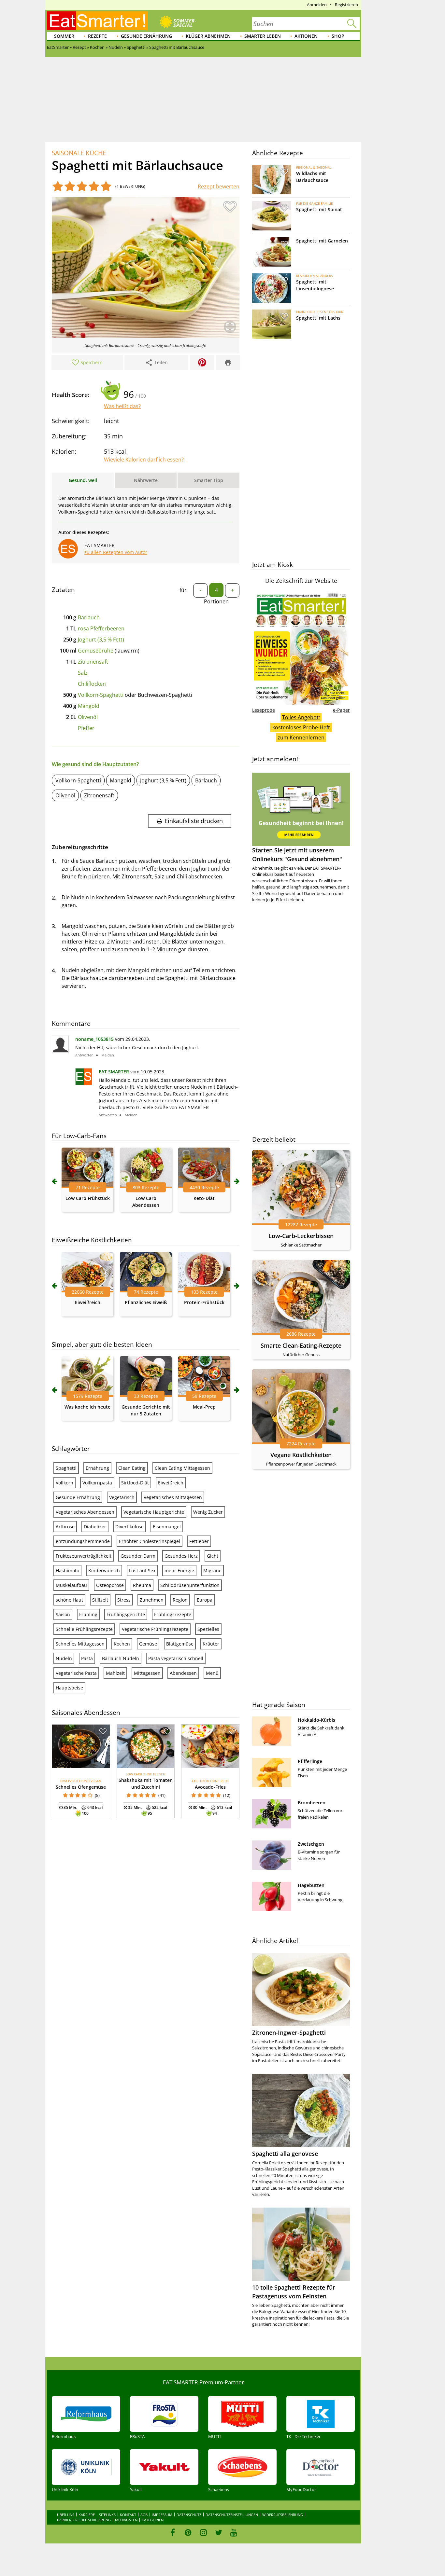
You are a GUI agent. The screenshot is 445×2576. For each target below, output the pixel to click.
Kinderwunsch (104, 1570)
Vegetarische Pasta (76, 1673)
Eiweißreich (88, 1302)
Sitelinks (107, 2515)
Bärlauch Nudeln (121, 1658)
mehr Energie (179, 1570)
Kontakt (128, 2515)
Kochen (122, 1644)
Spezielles (208, 1629)
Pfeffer (86, 728)
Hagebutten (311, 1885)
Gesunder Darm (138, 1556)
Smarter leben (263, 36)
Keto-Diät (204, 1198)
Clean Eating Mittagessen (182, 1468)
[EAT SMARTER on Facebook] (173, 2532)
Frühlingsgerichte (126, 1614)
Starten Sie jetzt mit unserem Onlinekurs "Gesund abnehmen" (297, 854)
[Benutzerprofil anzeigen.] (84, 1083)
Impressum (162, 2515)
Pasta (87, 1658)
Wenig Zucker (208, 1512)
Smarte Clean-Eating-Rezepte (301, 1345)
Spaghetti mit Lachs (318, 318)
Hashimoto (67, 1570)
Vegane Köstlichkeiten (301, 1455)
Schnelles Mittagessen (80, 1644)
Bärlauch (89, 617)
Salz (83, 673)
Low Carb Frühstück (88, 1198)
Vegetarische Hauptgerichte (154, 1512)
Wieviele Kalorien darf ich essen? (144, 460)
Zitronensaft (93, 662)
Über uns (66, 2515)
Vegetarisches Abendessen (85, 1512)
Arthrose (65, 1527)
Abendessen (183, 1673)
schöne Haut (69, 1600)
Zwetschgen (311, 1844)
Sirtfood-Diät (135, 1483)
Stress (124, 1600)
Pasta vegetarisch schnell (176, 1658)
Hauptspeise (69, 1688)
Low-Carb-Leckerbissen (301, 1236)
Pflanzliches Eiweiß (146, 1302)
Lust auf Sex (142, 1570)
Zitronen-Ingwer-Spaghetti (289, 2032)
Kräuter (211, 1644)
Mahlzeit (115, 1673)
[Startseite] (97, 21)
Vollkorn (65, 1483)
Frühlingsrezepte (173, 1614)
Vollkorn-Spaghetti (101, 695)
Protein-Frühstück (204, 1302)
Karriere (87, 2515)
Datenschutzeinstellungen (232, 2515)
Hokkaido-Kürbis (316, 1720)
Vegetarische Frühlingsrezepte (155, 1629)
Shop (338, 36)
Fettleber (199, 1541)
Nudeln (64, 1658)
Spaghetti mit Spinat (319, 209)
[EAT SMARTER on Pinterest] (188, 2532)
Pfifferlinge (310, 1761)
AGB (144, 2515)
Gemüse (148, 1644)
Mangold (89, 706)
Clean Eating (132, 1468)
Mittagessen (147, 1673)
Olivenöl (88, 717)
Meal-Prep (204, 1407)
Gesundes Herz (181, 1556)
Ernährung (97, 1468)
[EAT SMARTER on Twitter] (218, 2532)
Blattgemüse (180, 1644)
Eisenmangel (167, 1527)
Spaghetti (66, 1468)
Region (180, 1600)
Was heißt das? (122, 406)
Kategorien (153, 2520)
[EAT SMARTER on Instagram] (203, 2532)
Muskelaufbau (71, 1585)
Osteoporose (110, 1585)
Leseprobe (264, 710)
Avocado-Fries (210, 1787)
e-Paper (341, 710)
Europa (205, 1600)
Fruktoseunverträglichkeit (84, 1556)
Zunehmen (152, 1600)
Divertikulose (129, 1527)
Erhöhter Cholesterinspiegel (150, 1541)
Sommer (64, 36)
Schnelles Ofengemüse (81, 1787)
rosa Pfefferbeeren (101, 628)
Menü (212, 1673)
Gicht (213, 1556)
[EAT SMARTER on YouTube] (234, 2532)
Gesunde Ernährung (146, 36)
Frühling (88, 1614)
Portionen (216, 601)
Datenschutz (189, 2515)
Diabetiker (95, 1527)
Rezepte (97, 36)
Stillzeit (100, 1600)
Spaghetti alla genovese (285, 2154)
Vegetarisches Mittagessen (173, 1497)
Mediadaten (126, 2520)
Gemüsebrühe (96, 651)
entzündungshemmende (83, 1541)
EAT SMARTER (114, 1072)
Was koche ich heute (87, 1407)
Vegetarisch (122, 1497)
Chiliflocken (92, 684)
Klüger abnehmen (208, 36)
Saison (63, 1614)
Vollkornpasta (97, 1483)
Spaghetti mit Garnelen (322, 241)
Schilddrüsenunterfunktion (190, 1585)
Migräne (212, 1570)
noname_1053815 (94, 1039)
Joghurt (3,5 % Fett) (101, 640)
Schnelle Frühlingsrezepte (84, 1629)
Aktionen (306, 36)
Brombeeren (312, 1803)
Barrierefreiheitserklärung (84, 2520)
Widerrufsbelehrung (283, 2515)
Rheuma (142, 1585)
